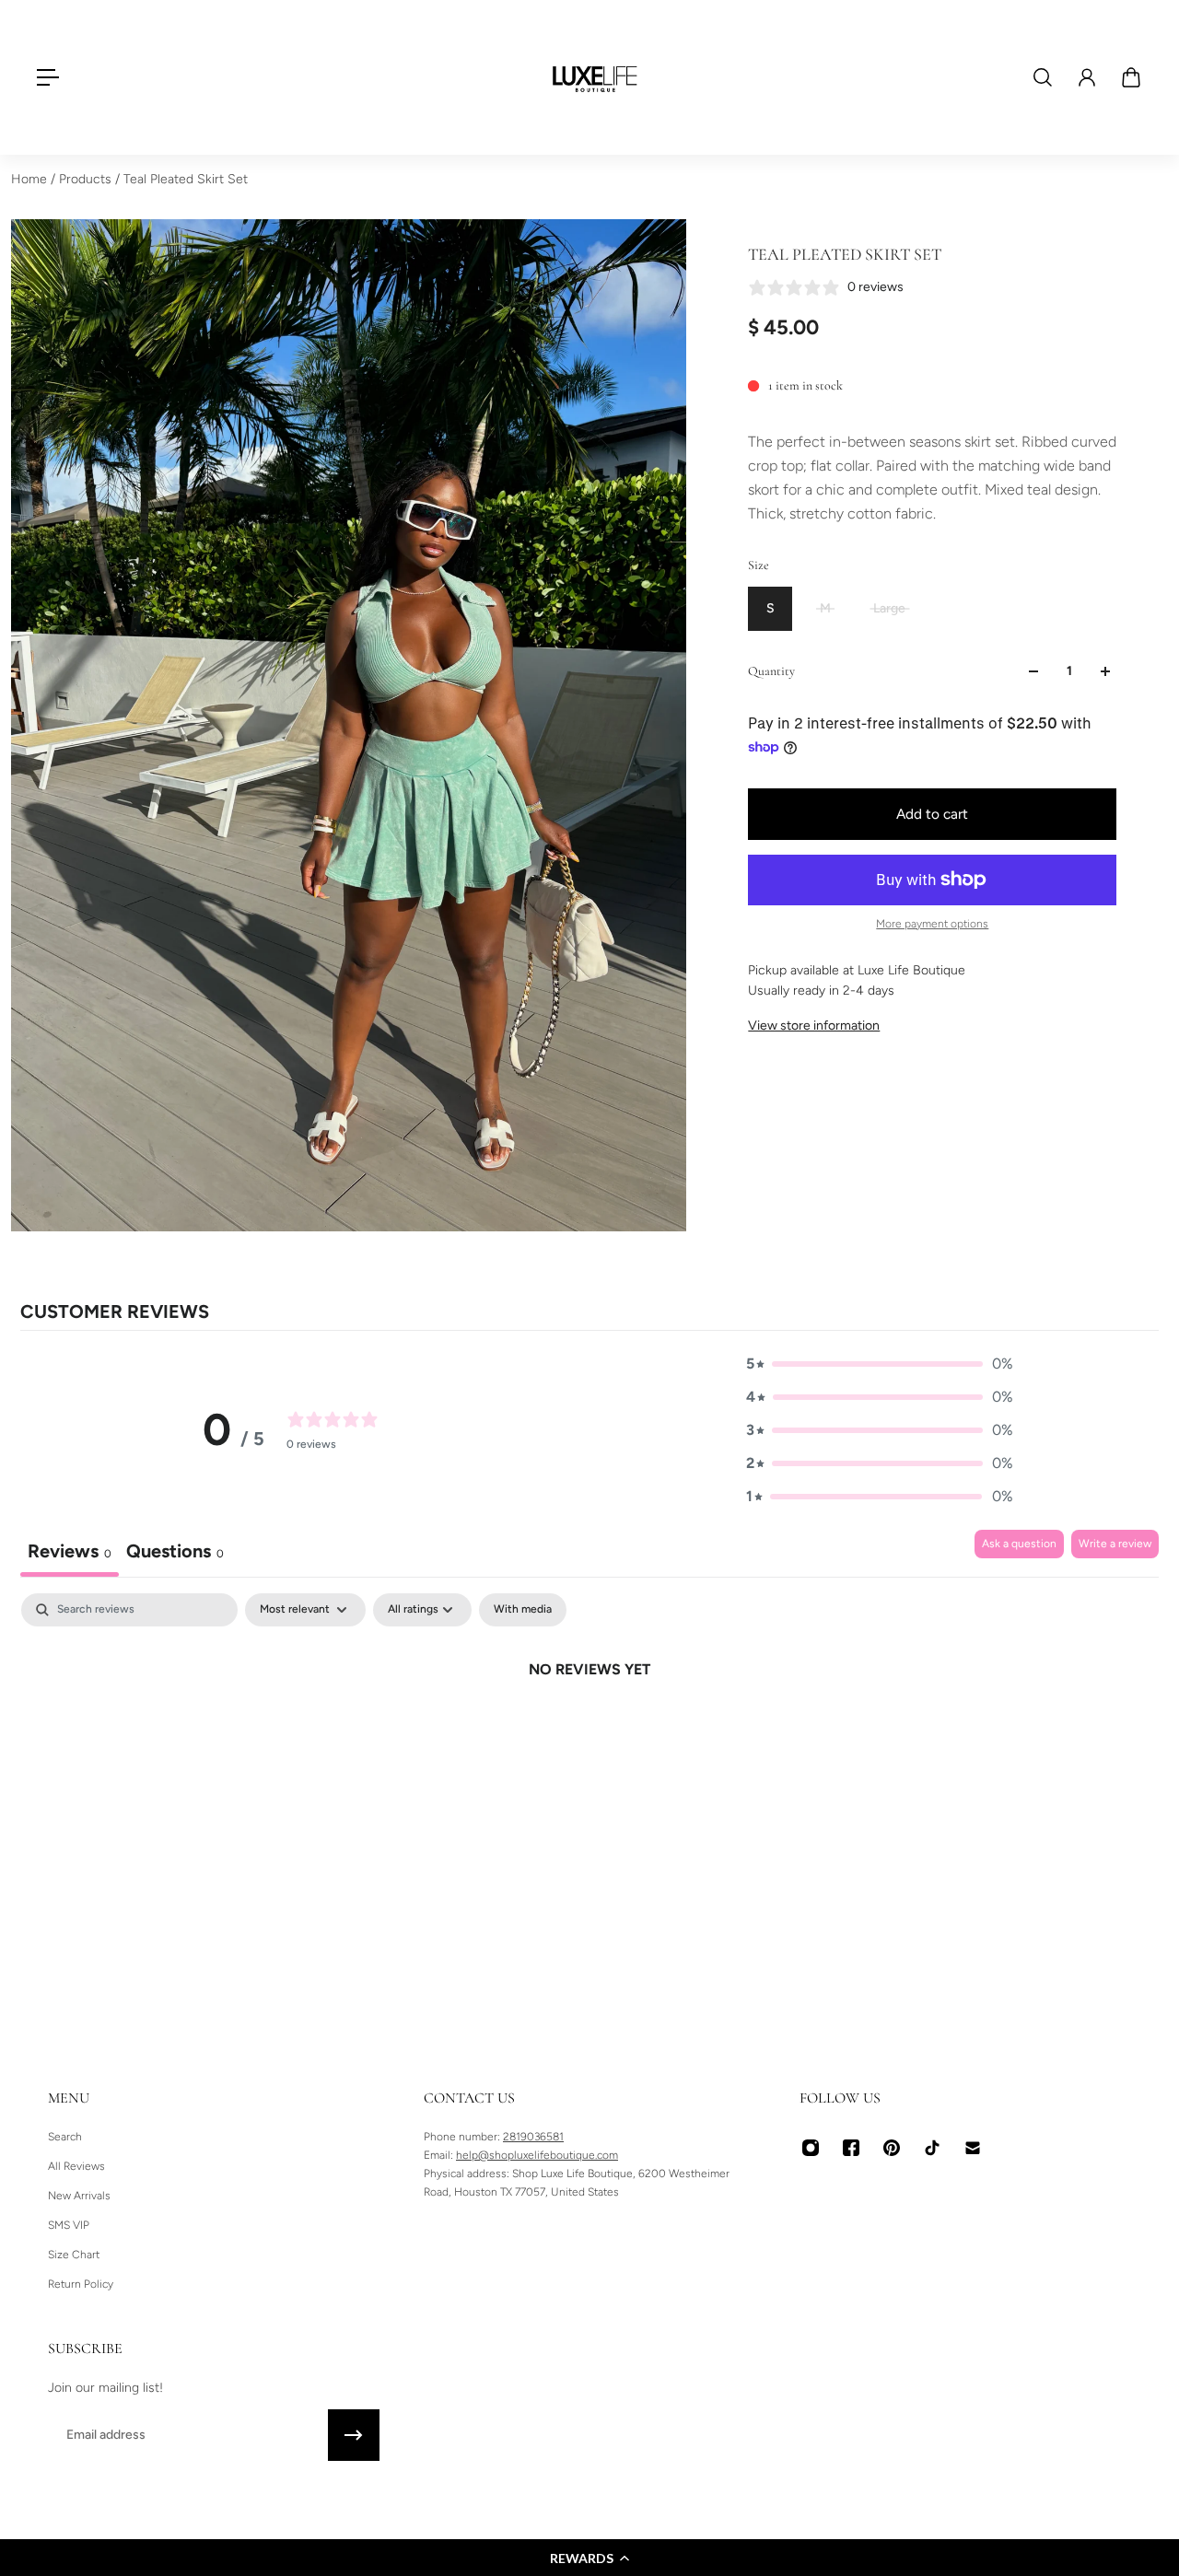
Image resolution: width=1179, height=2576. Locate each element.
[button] (589, 2558)
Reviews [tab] (70, 1551)
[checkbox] (523, 1610)
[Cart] (1131, 77)
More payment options (932, 924)
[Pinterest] (892, 2148)
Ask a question (1019, 1544)
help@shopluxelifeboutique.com (537, 2155)
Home (31, 179)
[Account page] (1087, 77)
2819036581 (533, 2137)
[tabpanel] (589, 1731)
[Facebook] (851, 2148)
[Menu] (48, 77)
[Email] (973, 2148)
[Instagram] (811, 2148)
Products (87, 179)
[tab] (175, 1553)
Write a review (1115, 1544)
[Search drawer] (1043, 77)
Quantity (771, 671)
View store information (814, 1026)
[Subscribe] (354, 2435)
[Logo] (595, 77)
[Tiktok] (932, 2148)
